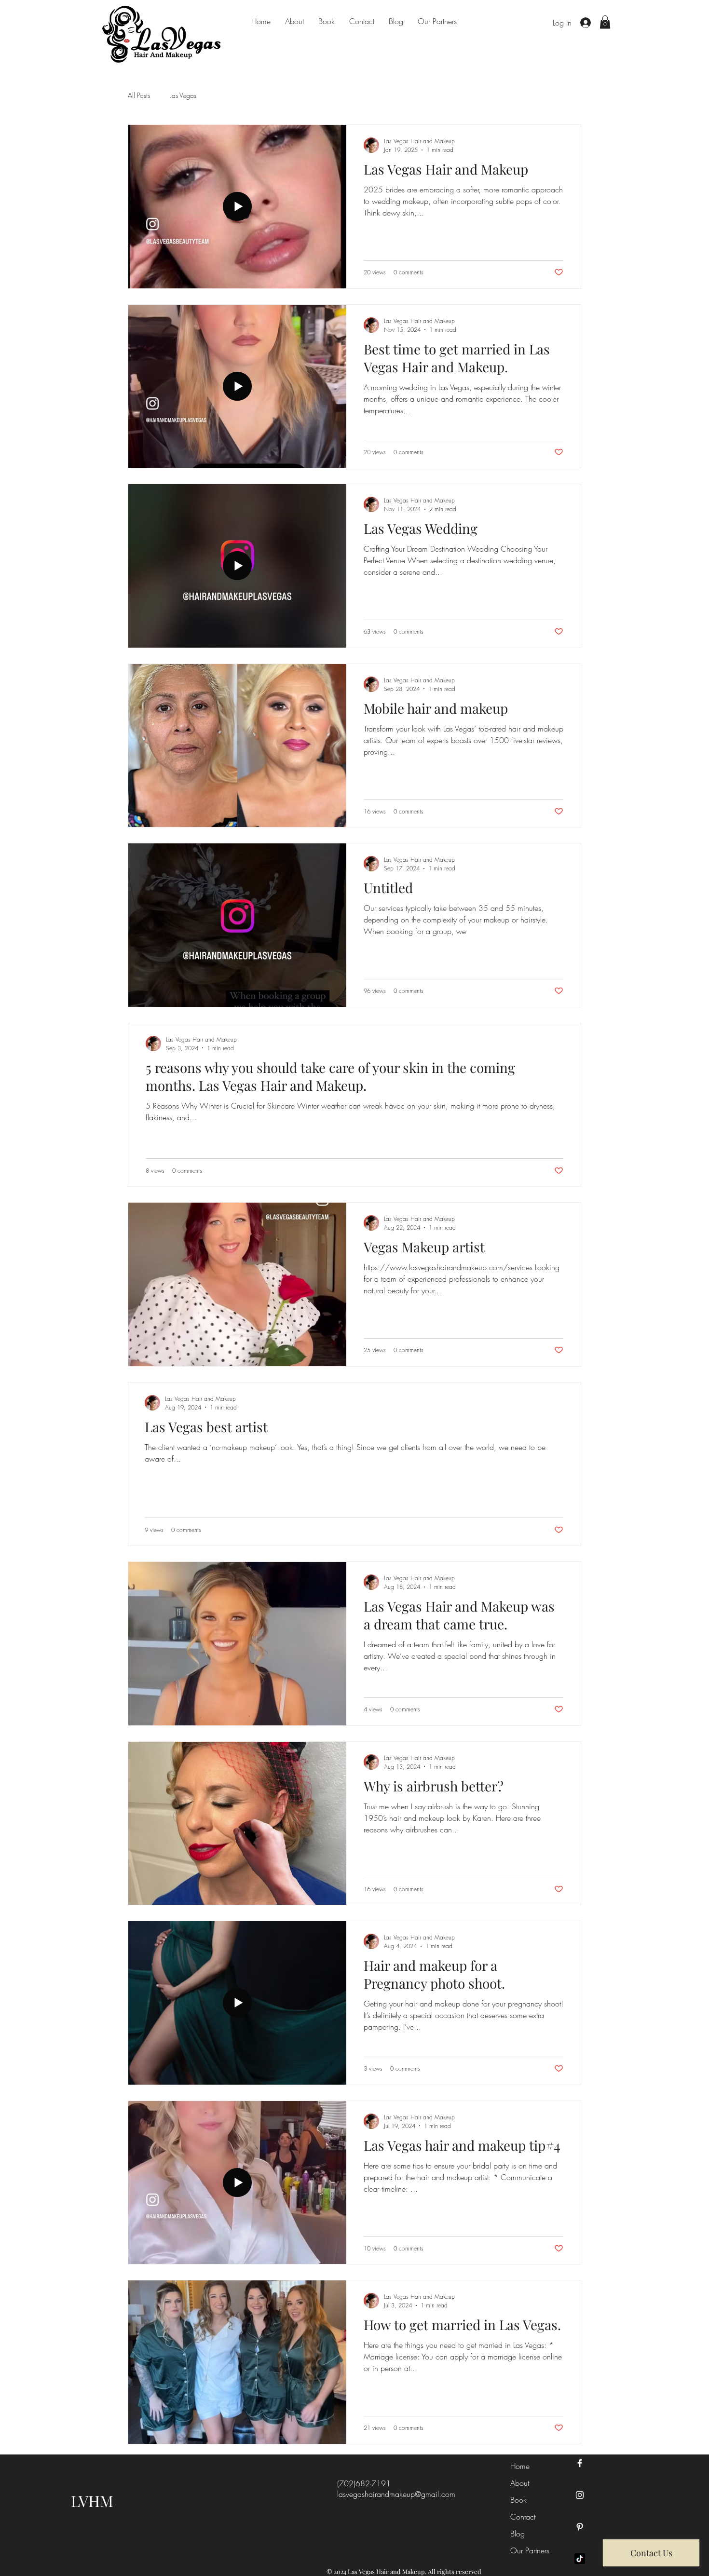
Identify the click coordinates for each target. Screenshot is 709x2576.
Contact (523, 2517)
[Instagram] (580, 2495)
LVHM (92, 2501)
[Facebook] (580, 2463)
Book (518, 2500)
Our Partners (530, 2550)
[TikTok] (580, 2559)
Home (520, 2466)
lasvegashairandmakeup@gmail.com (396, 2494)
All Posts (139, 95)
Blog (518, 2534)
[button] (605, 22)
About (520, 2483)
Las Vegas (183, 95)
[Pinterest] (580, 2527)
